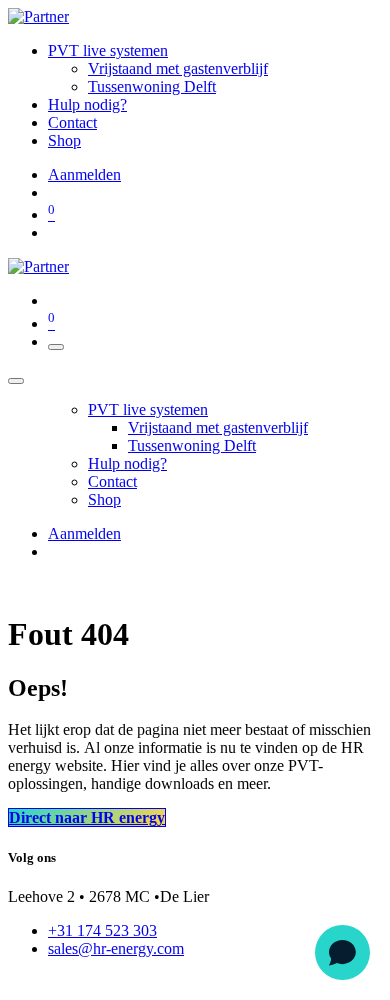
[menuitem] (108, 50)
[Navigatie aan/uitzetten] (56, 347)
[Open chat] (342, 952)
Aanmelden (84, 174)
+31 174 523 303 (102, 930)
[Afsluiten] (16, 381)
